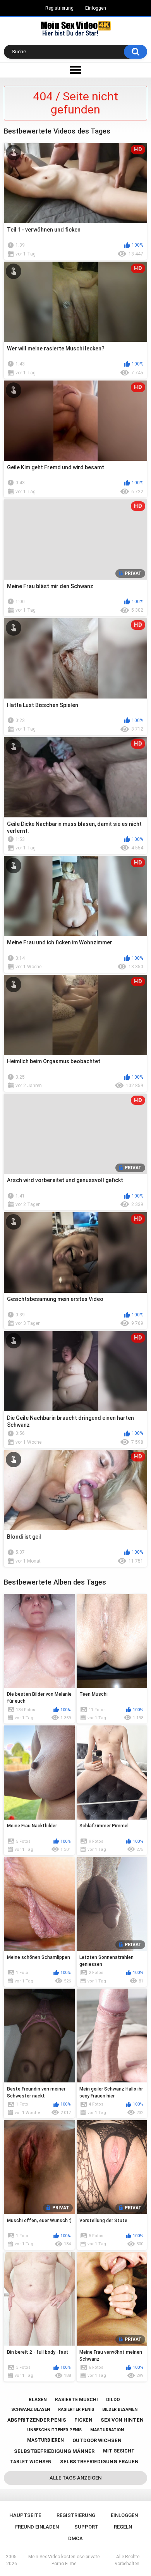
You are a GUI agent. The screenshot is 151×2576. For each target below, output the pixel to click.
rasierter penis (76, 2409)
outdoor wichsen (97, 2440)
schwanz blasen (31, 2409)
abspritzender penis (37, 2420)
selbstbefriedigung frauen (99, 2462)
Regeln (123, 2527)
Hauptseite (25, 2515)
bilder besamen (120, 2409)
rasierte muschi (76, 2400)
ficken (83, 2420)
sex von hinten (122, 2420)
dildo (113, 2400)
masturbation (107, 2430)
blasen (38, 2400)
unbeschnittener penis (54, 2430)
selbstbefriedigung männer (54, 2451)
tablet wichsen (31, 2462)
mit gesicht (119, 2451)
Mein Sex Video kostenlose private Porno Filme (64, 2560)
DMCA (75, 2538)
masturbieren (45, 2440)
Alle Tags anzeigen (75, 2478)
